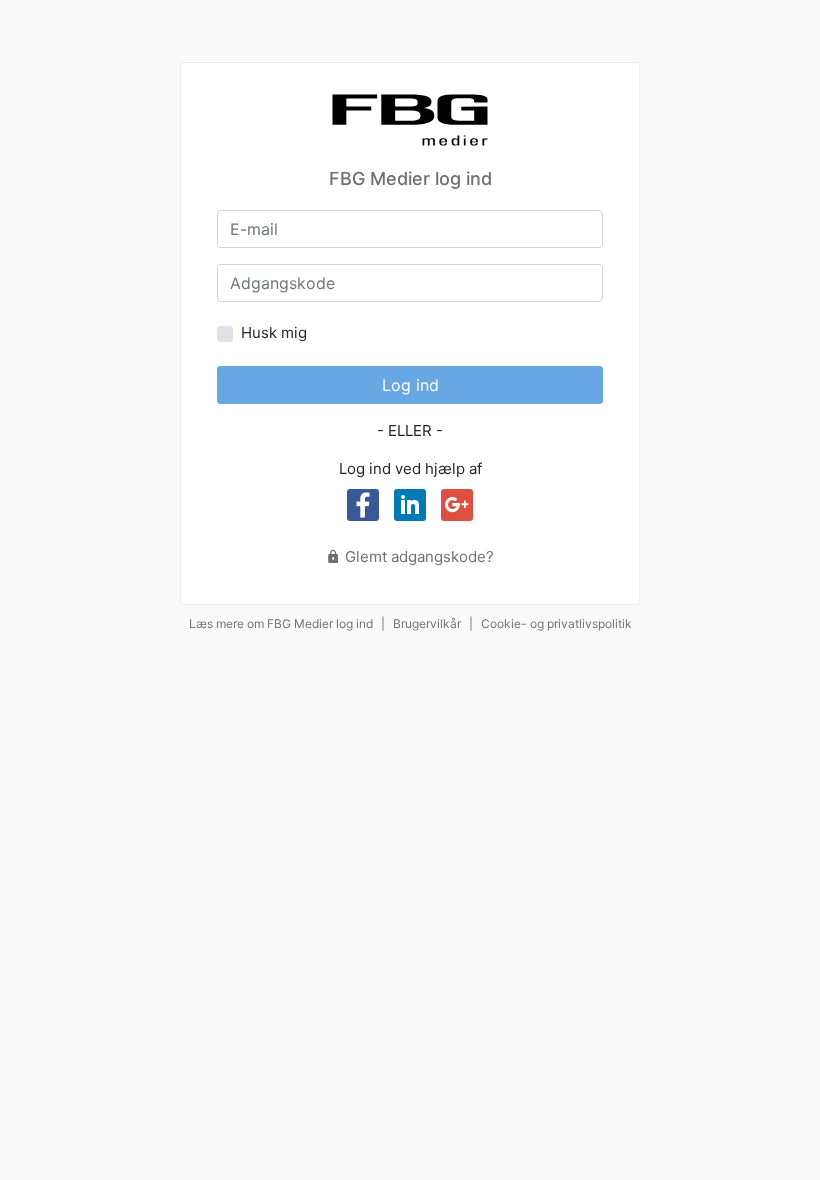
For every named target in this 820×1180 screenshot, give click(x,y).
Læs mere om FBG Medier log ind (281, 623)
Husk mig (274, 332)
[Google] (457, 505)
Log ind (410, 385)
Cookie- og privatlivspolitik (556, 623)
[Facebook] (363, 505)
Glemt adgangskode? (417, 556)
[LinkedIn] (410, 505)
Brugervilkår (427, 623)
